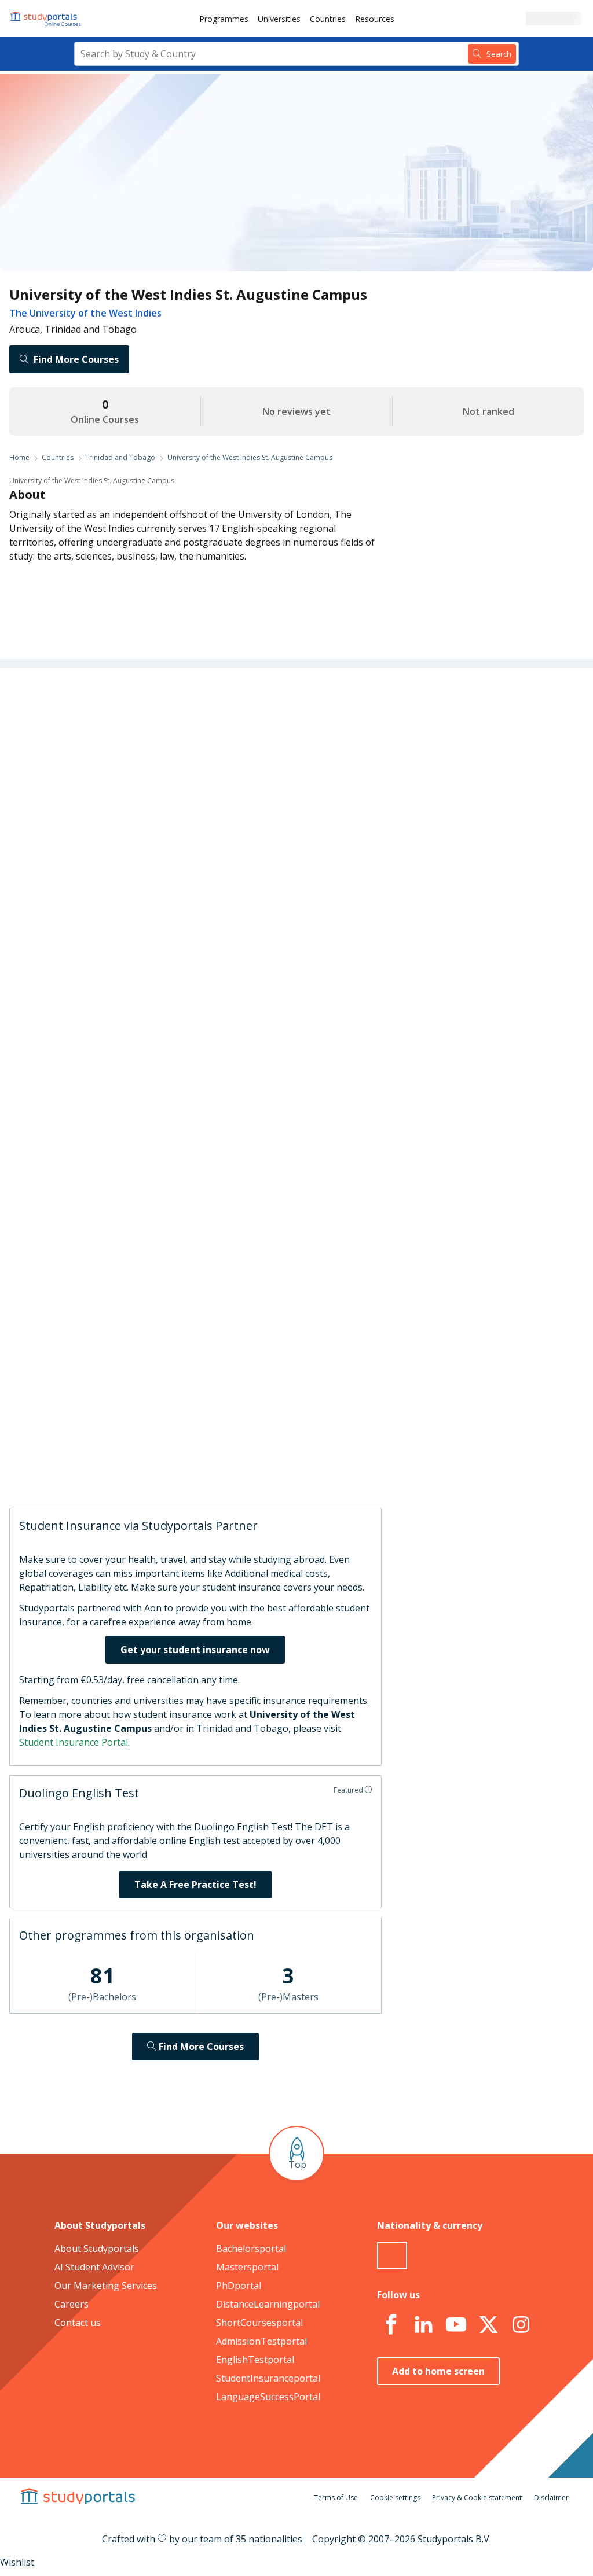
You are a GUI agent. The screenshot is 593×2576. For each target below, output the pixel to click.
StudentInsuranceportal (268, 2378)
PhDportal (239, 2286)
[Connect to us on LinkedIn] (423, 2325)
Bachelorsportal (251, 2249)
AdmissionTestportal (261, 2341)
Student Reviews (141, 879)
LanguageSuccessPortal (268, 2397)
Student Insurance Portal (74, 1742)
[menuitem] (224, 19)
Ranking (159, 768)
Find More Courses (76, 359)
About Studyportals (97, 2249)
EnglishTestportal (255, 2360)
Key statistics (149, 740)
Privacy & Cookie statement (477, 2498)
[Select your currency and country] (392, 2255)
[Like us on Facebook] (391, 2325)
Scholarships (149, 796)
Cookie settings (395, 2498)
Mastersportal (247, 2267)
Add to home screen (438, 2371)
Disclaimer (551, 2498)
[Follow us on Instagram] (521, 2325)
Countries (328, 19)
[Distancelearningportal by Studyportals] (46, 19)
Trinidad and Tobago (120, 457)
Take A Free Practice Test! (195, 1885)
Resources (375, 19)
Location (158, 851)
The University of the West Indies (85, 313)
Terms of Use (336, 2498)
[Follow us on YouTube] (456, 2325)
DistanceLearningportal (268, 2304)
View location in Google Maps (294, 1344)
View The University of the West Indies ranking (313, 925)
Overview (157, 712)
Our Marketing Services (106, 2286)
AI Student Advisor (94, 2267)
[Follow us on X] (488, 2325)
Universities (279, 19)
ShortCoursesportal (259, 2323)
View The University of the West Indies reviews (314, 1459)
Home (19, 457)
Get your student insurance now (195, 1650)
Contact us (78, 2323)
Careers (160, 823)
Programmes (224, 19)
